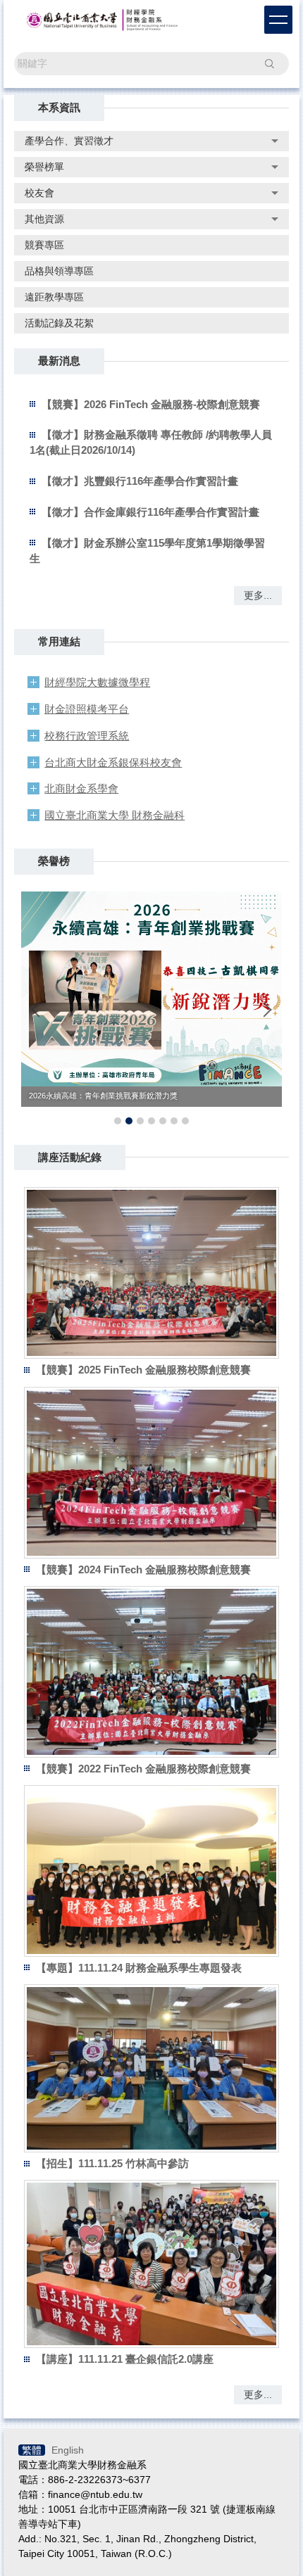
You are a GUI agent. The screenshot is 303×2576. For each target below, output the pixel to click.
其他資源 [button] (44, 219)
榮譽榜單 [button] (44, 167)
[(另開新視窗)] (151, 1273)
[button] (39, 1010)
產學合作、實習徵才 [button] (69, 141)
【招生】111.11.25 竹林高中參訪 (112, 2163)
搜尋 (269, 63)
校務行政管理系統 (87, 736)
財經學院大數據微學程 (97, 682)
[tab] (118, 1121)
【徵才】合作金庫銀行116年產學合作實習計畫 (150, 512)
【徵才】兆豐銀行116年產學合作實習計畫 (140, 481)
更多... (258, 595)
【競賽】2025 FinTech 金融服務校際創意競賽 (143, 1370)
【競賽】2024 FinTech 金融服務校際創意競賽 (143, 1569)
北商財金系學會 (81, 788)
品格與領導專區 (59, 271)
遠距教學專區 (54, 297)
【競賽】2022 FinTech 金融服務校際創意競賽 (143, 1769)
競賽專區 (44, 245)
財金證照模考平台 (87, 709)
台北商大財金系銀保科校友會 (113, 762)
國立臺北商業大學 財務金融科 (115, 815)
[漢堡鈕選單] (278, 20)
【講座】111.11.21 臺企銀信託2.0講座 (125, 2359)
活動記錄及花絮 (59, 323)
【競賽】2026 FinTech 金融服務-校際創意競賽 (151, 404)
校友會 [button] (39, 193)
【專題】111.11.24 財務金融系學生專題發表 (139, 1968)
